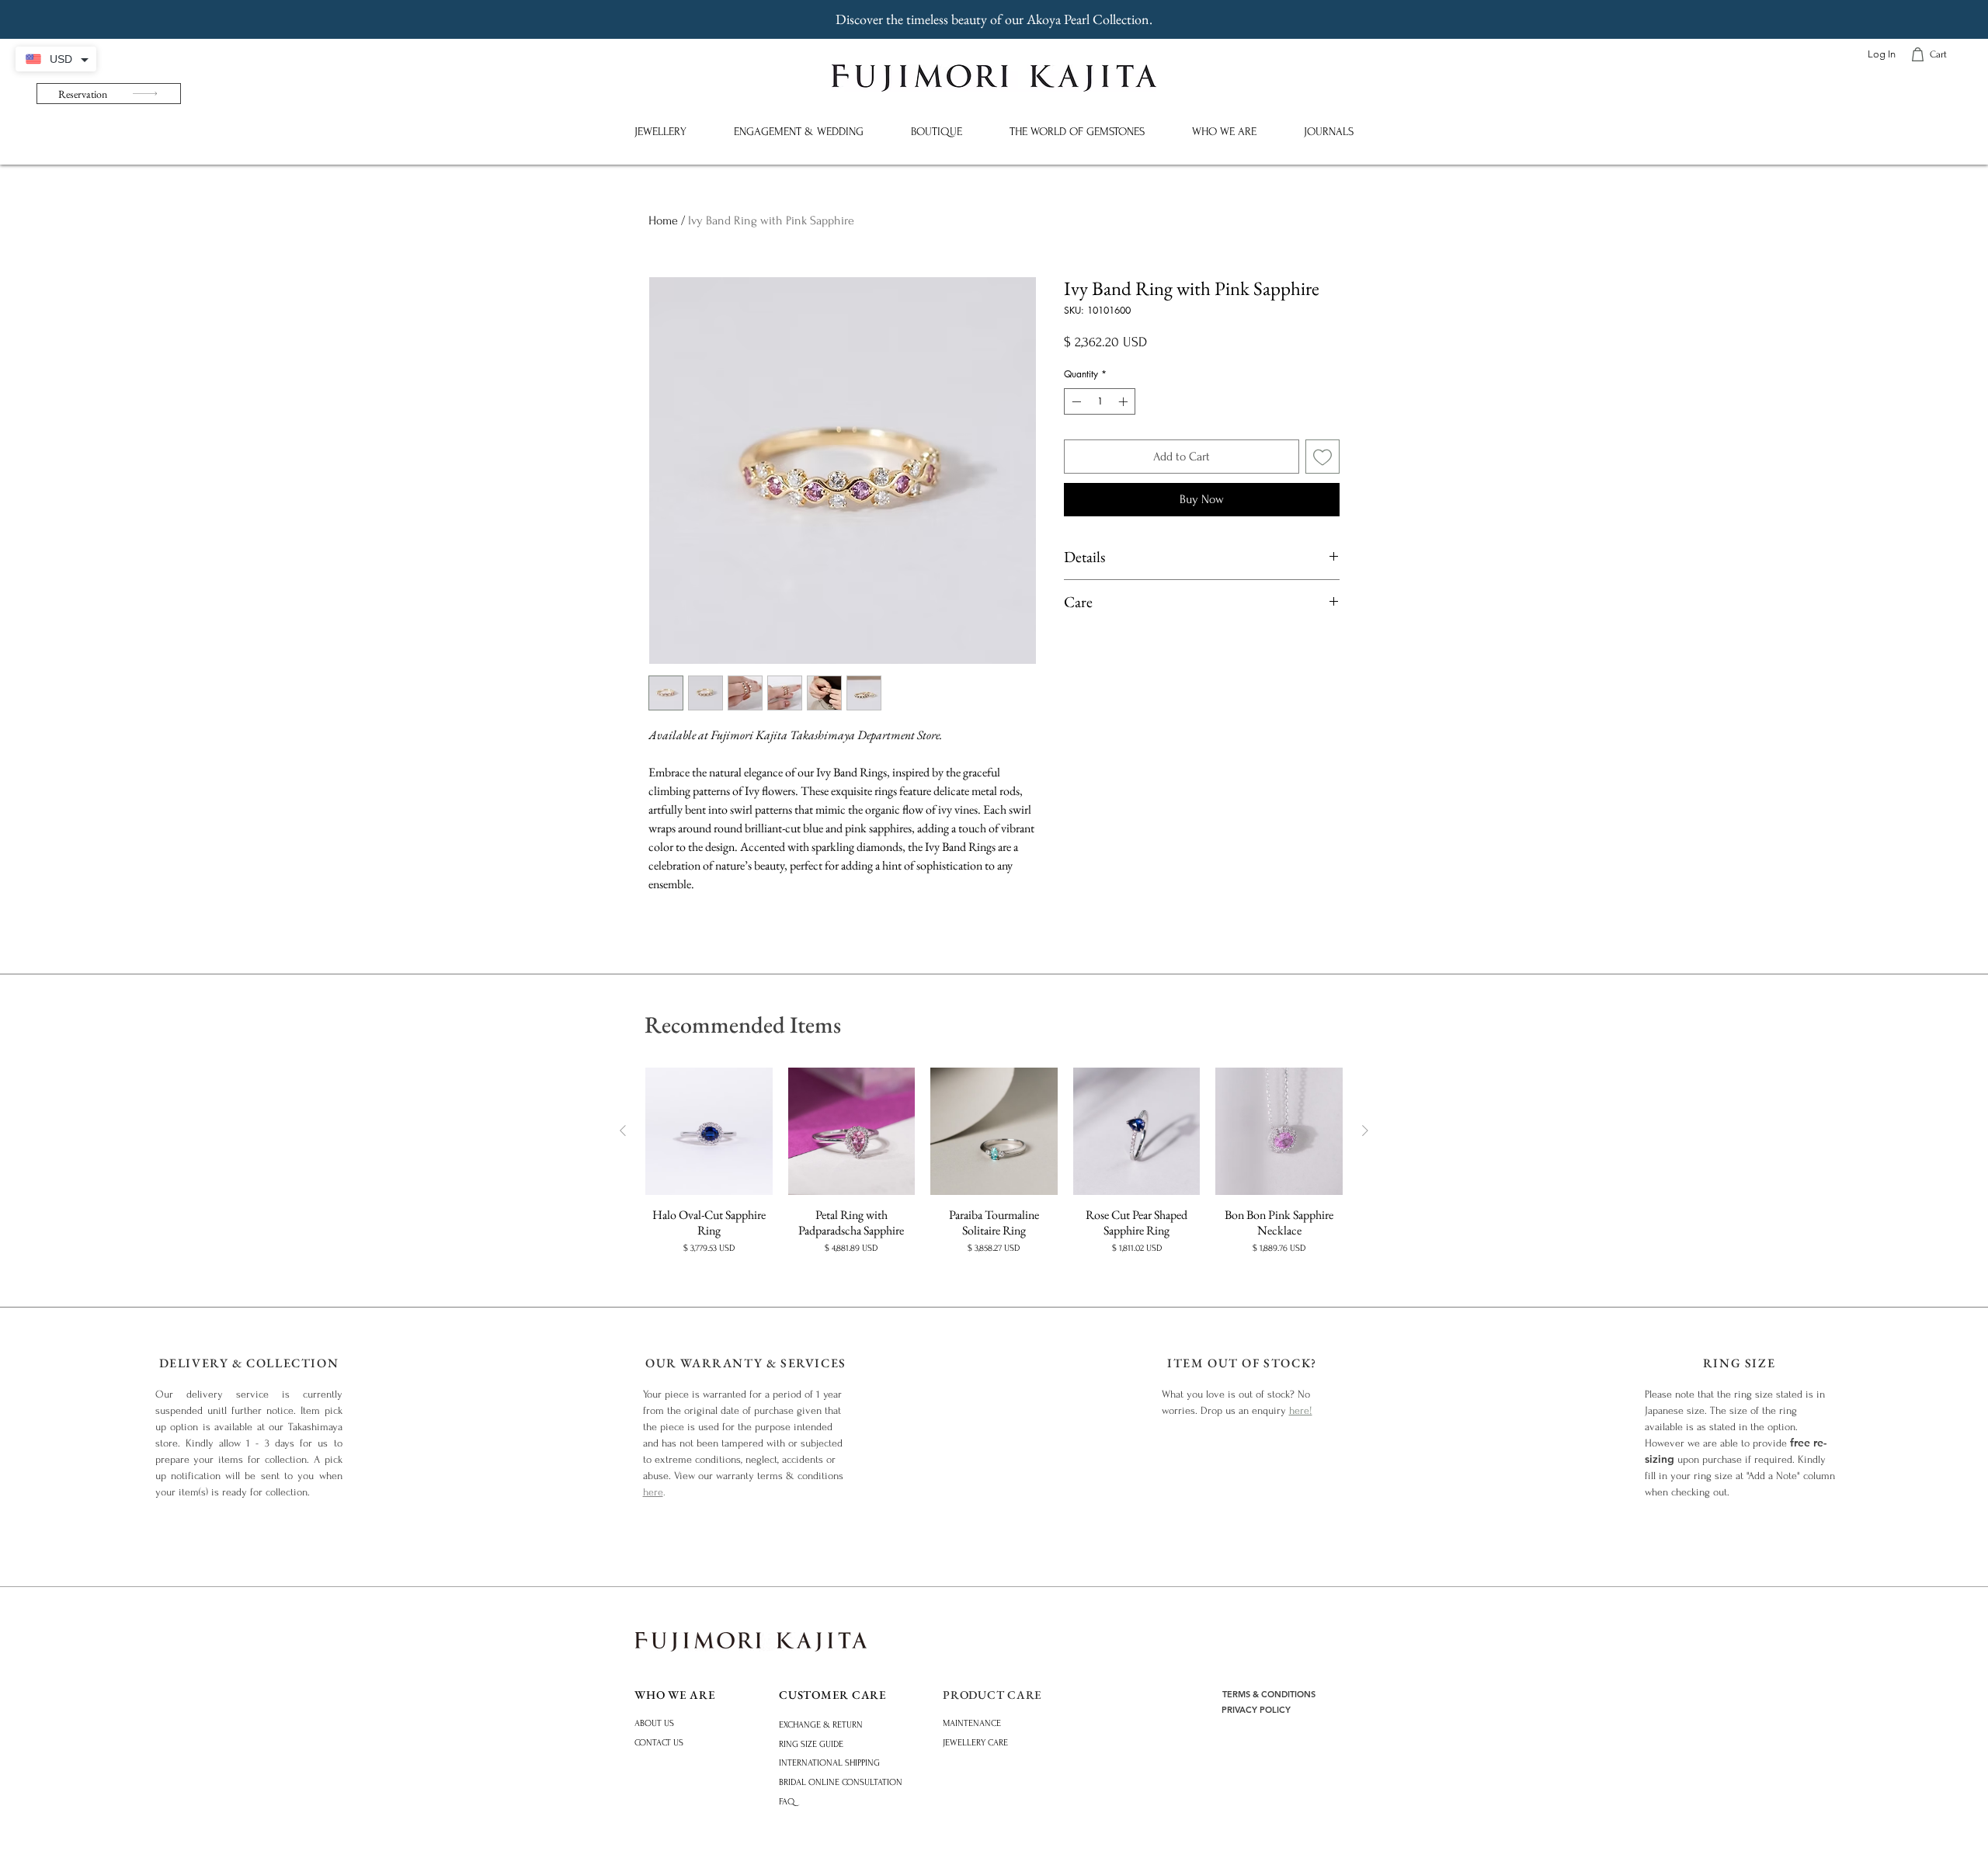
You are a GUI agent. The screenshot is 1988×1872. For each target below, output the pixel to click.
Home (663, 221)
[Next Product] (1365, 1130)
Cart (1938, 54)
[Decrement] (1075, 401)
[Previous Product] (623, 1130)
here (653, 1492)
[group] (994, 1162)
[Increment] (1124, 401)
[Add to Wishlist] (1322, 457)
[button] (660, 132)
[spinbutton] (1100, 401)
